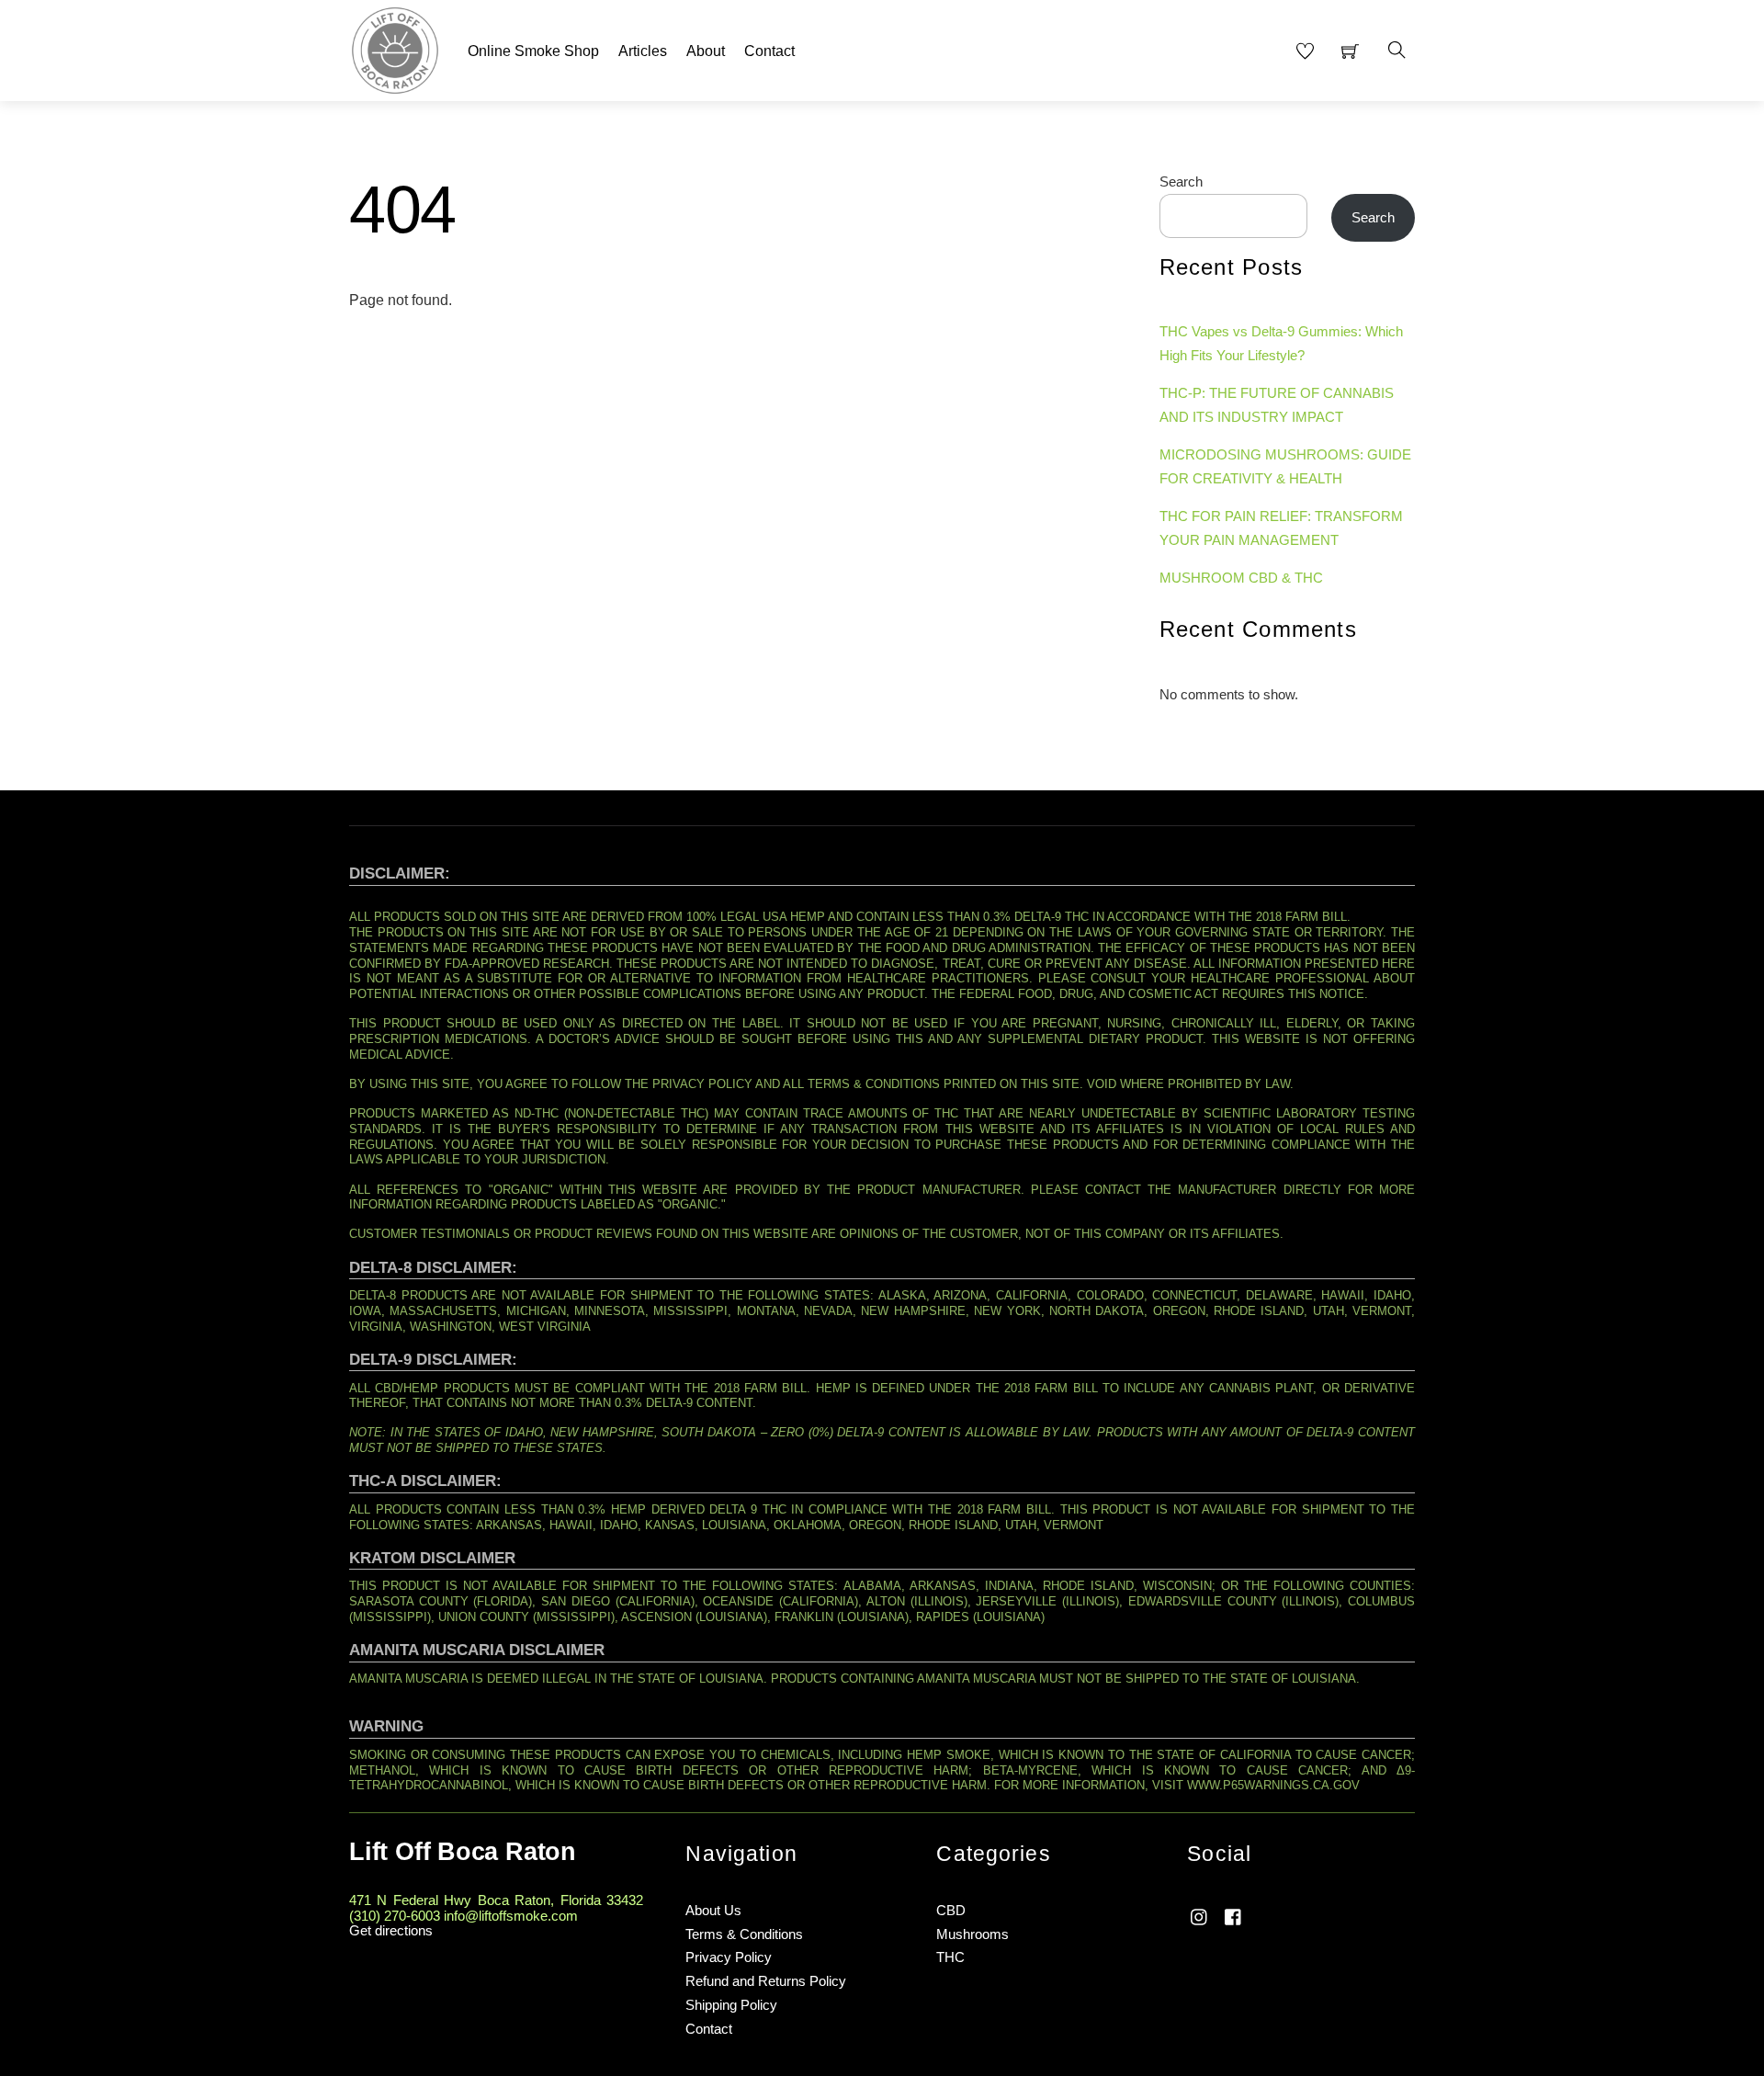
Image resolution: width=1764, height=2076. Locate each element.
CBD (951, 1910)
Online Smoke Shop (533, 51)
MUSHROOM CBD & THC (1241, 578)
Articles (643, 51)
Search (1181, 182)
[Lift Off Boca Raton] (395, 48)
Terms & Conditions (744, 1934)
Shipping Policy (731, 2005)
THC (950, 1957)
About (706, 51)
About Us (713, 1910)
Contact (769, 51)
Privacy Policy (729, 1957)
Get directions (391, 1930)
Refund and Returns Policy (766, 1981)
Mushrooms (972, 1934)
